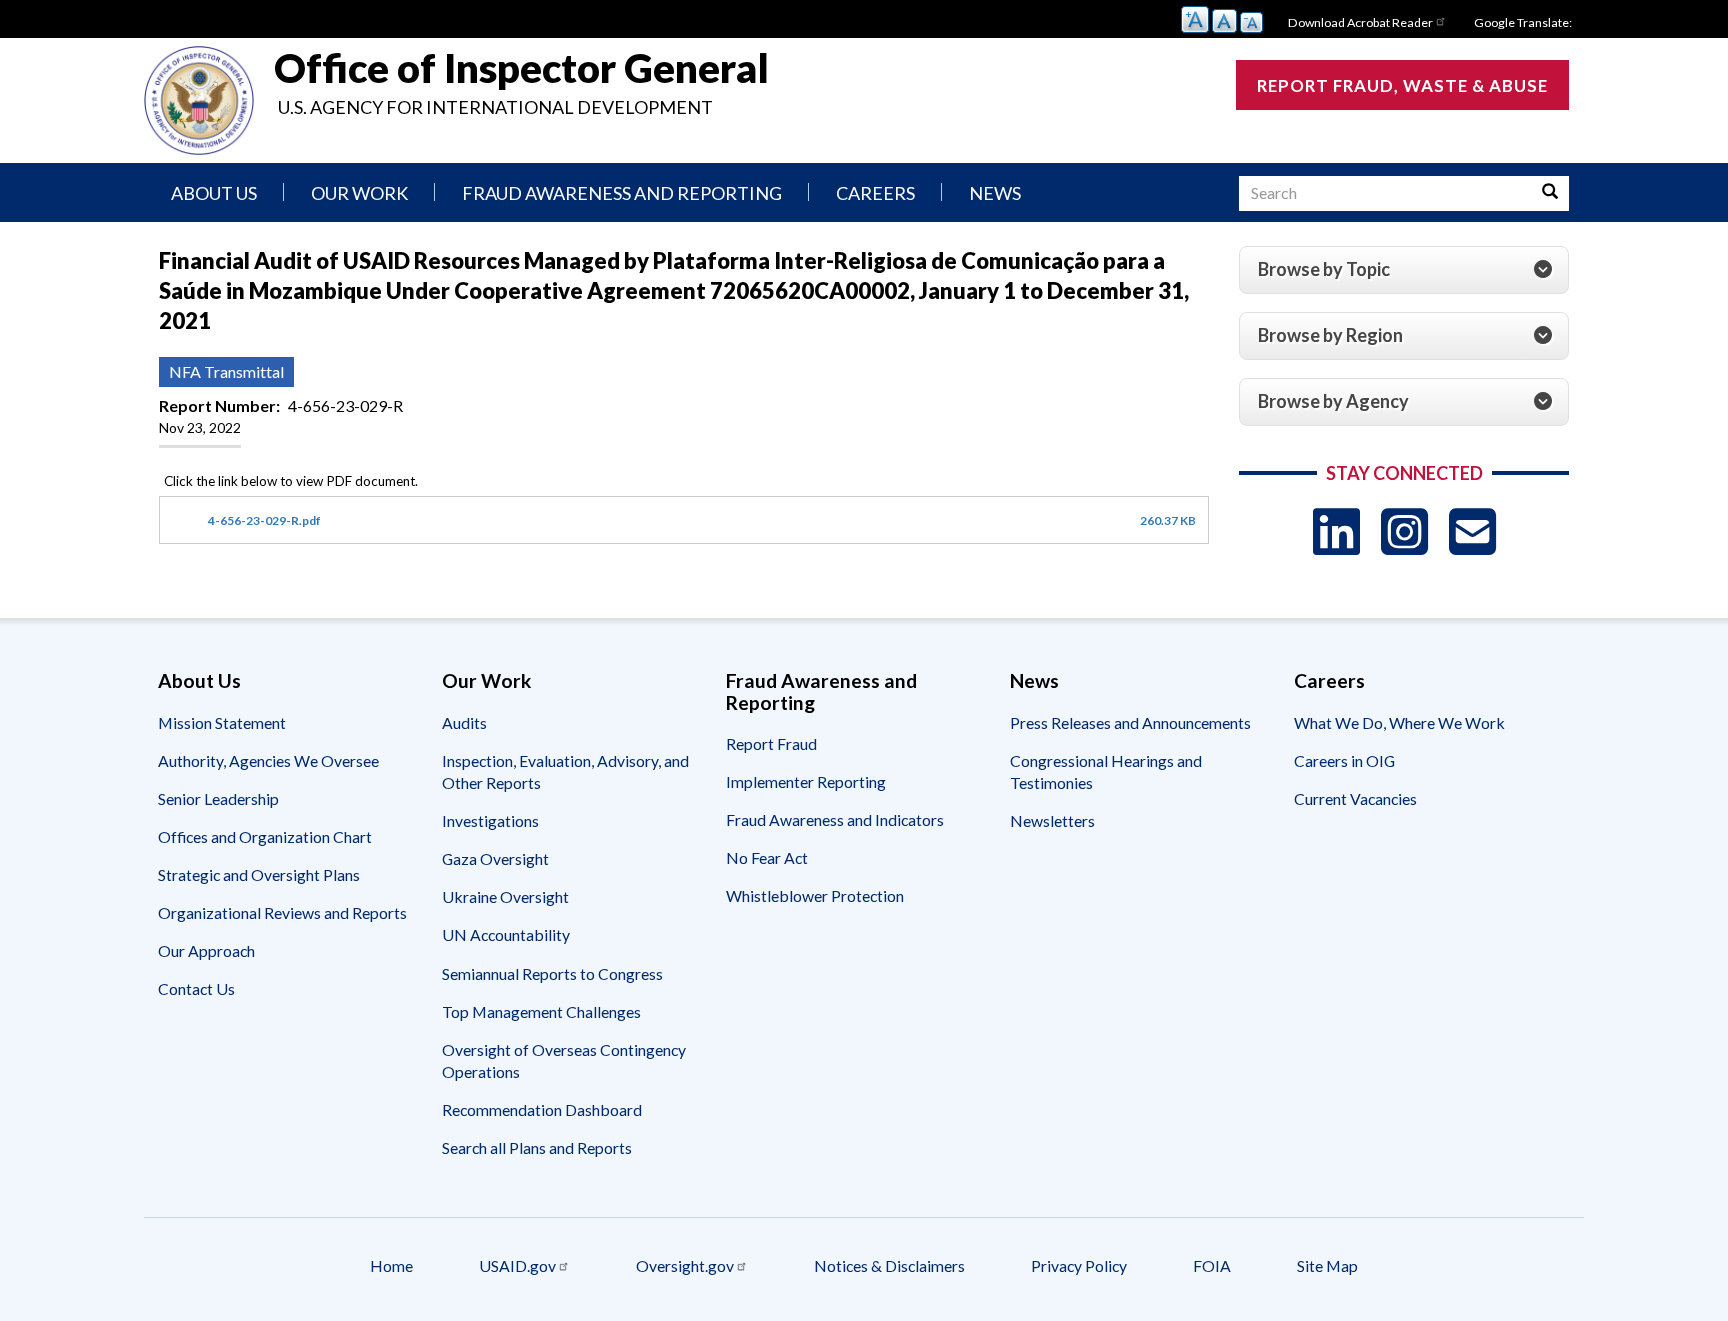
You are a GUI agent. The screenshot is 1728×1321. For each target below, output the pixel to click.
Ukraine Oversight (505, 896)
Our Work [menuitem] (359, 193)
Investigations (490, 820)
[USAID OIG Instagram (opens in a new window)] (1404, 531)
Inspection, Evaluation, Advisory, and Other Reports (565, 771)
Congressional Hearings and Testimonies (1106, 771)
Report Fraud (771, 743)
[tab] (1404, 270)
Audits (464, 722)
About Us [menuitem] (214, 193)
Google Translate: (1523, 22)
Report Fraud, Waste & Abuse (1402, 85)
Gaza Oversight (495, 858)
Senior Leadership (218, 798)
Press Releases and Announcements (1130, 722)
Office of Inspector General (521, 68)
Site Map (1327, 1265)
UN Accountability (506, 934)
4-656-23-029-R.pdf (264, 520)
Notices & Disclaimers (889, 1265)
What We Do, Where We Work (1399, 722)
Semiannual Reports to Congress (552, 973)
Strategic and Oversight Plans (259, 874)
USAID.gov (517, 1265)
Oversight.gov (685, 1265)
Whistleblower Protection (815, 895)
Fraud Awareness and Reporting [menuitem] (622, 193)
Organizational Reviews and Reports (282, 912)
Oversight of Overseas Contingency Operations (564, 1060)
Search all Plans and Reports (537, 1147)
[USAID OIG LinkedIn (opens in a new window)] (1336, 531)
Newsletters (1052, 820)
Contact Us (196, 988)
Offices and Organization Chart (265, 836)
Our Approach (206, 950)
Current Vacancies (1355, 798)
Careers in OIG (1344, 760)
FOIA (1212, 1265)
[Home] (199, 100)
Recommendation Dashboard (542, 1109)
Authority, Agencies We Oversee (268, 760)
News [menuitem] (995, 193)
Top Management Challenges (541, 1011)
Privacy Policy (1079, 1265)
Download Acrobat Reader (1360, 22)
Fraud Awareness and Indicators (835, 819)
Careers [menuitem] (875, 193)
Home (391, 1265)
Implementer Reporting (806, 781)
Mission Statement (222, 722)
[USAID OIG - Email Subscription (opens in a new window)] (1472, 531)
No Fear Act (767, 857)
